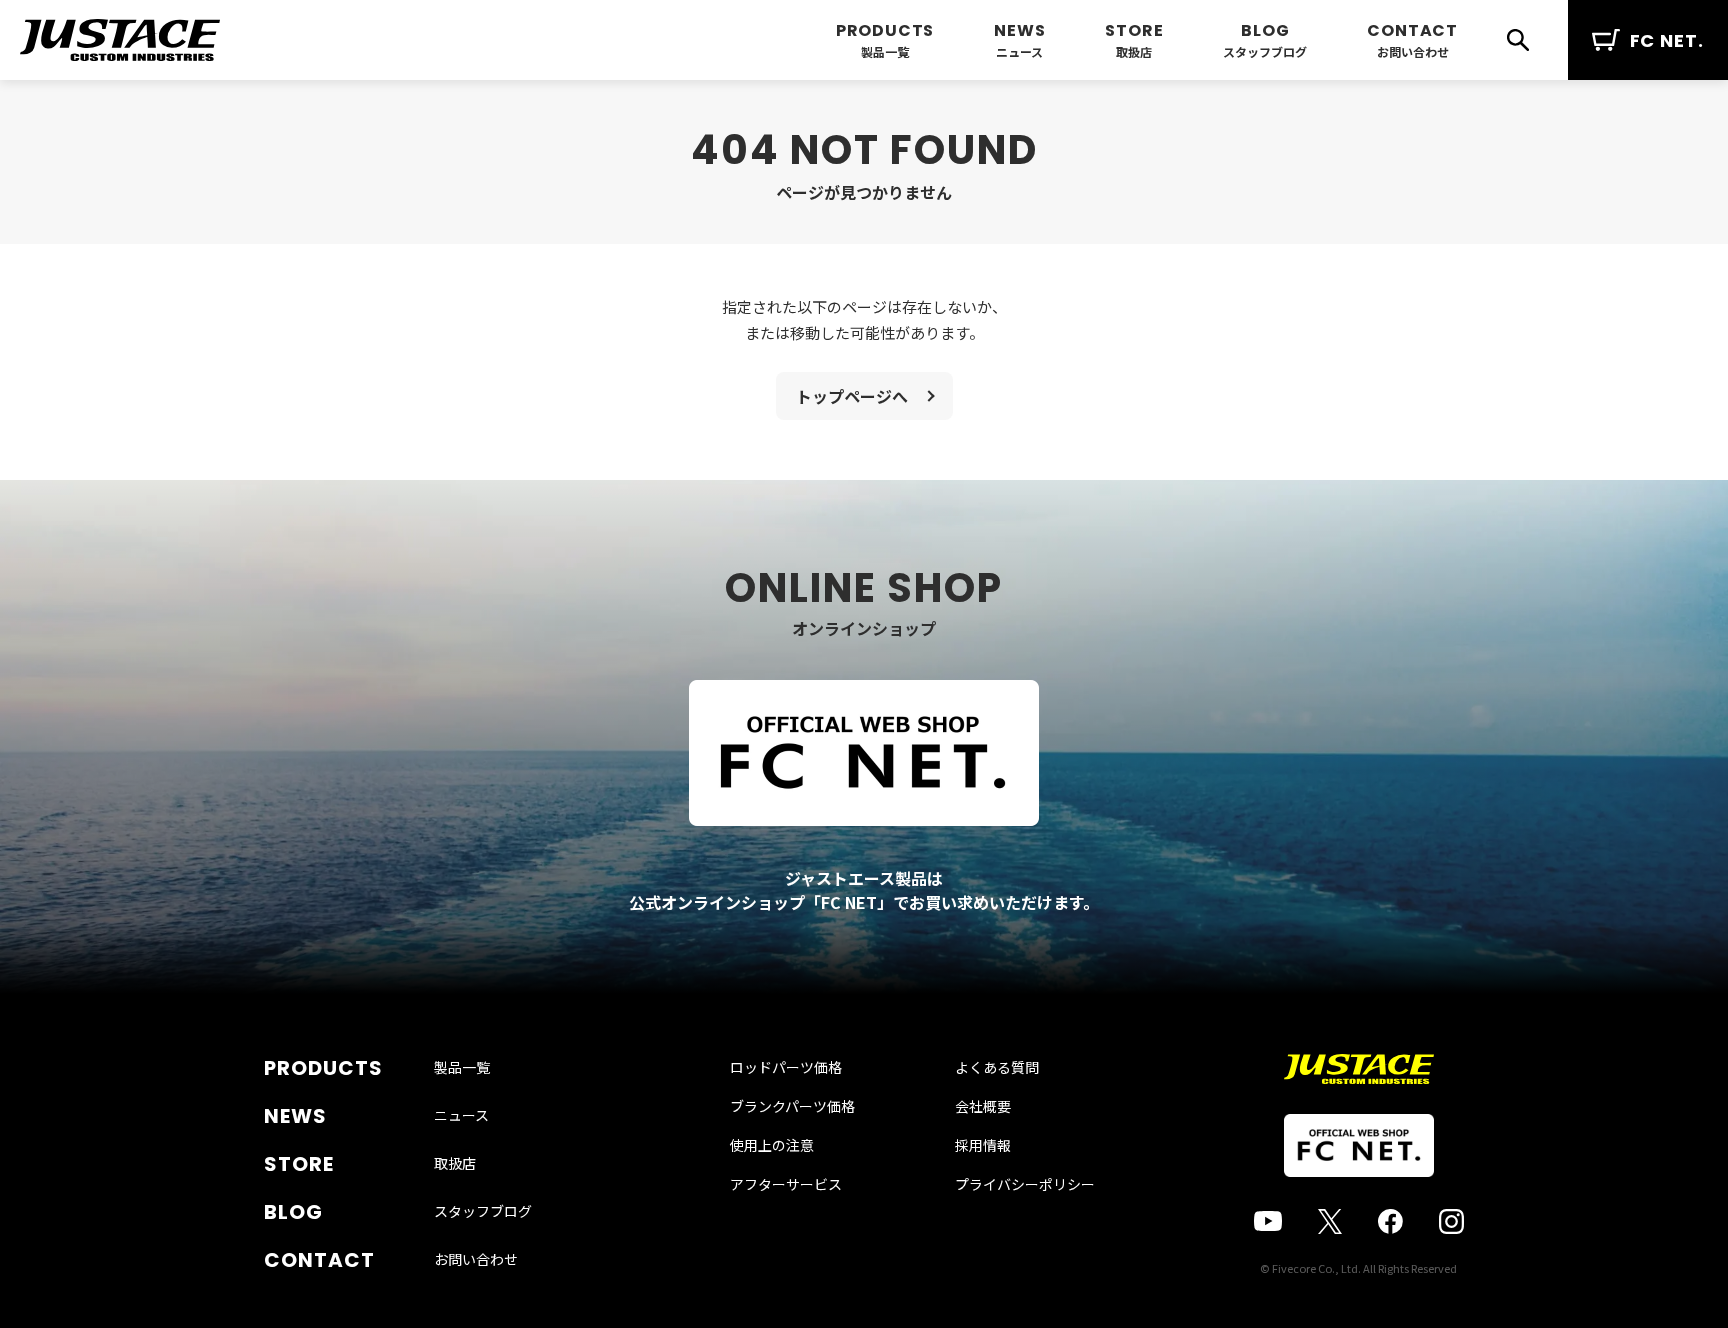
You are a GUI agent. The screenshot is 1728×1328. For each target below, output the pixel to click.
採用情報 (983, 1145)
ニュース (1019, 51)
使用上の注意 (772, 1145)
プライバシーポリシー (1025, 1184)
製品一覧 (885, 51)
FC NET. (1667, 40)
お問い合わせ (1413, 51)
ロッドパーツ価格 (786, 1067)
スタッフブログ (1265, 51)
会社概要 (983, 1106)
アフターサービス (786, 1184)
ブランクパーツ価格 (792, 1106)
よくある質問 (997, 1067)
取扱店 (1134, 51)
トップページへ (852, 396)
